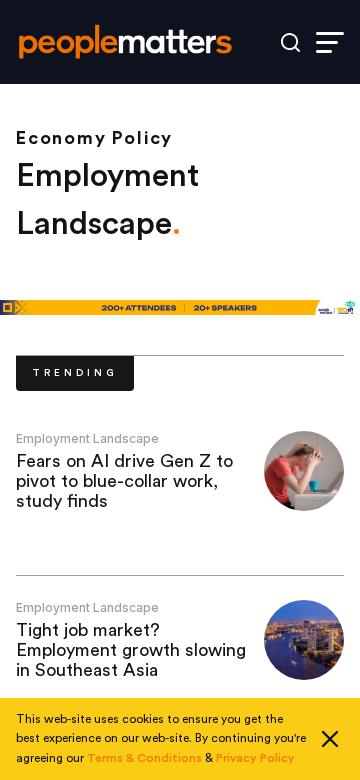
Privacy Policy (255, 758)
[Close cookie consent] (330, 739)
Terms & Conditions (144, 758)
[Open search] (290, 42)
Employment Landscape (87, 438)
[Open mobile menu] (330, 42)
